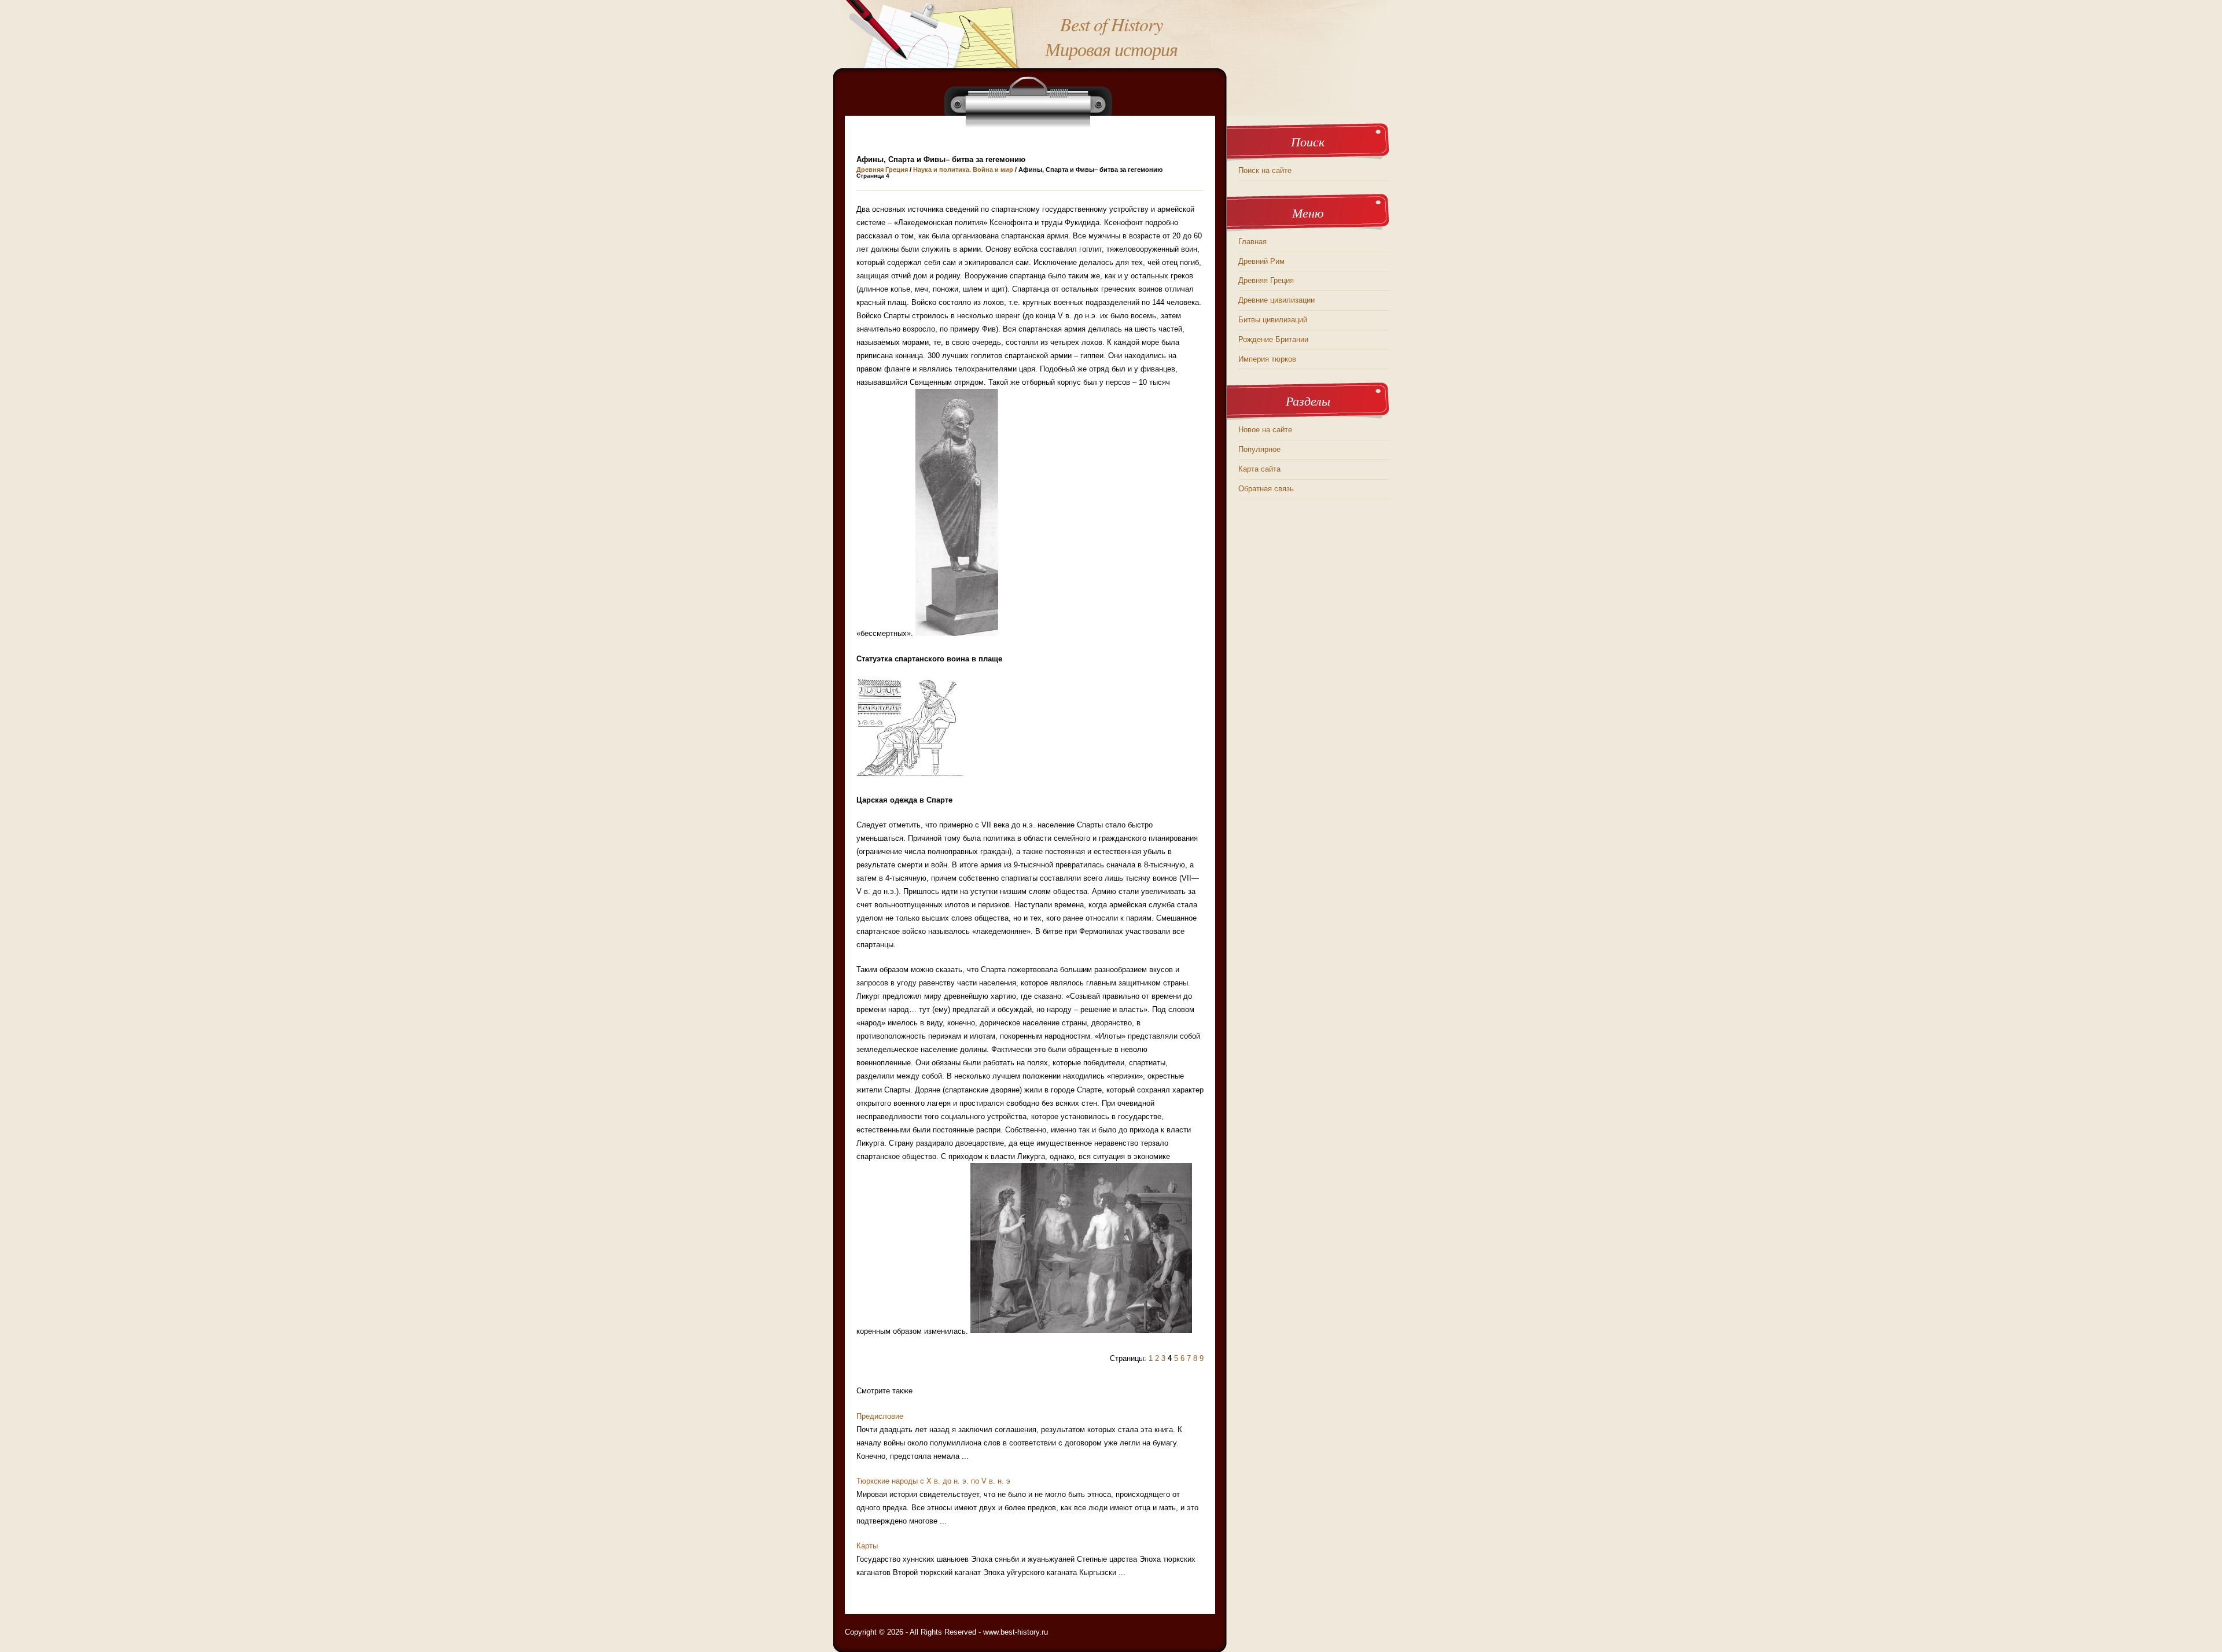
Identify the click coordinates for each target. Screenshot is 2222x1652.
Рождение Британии (1273, 339)
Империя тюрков (1267, 359)
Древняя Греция (882, 170)
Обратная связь (1266, 489)
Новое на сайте (1265, 430)
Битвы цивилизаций (1273, 320)
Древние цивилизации (1276, 300)
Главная (1252, 242)
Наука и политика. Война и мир (963, 170)
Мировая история (1111, 49)
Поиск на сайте (1265, 170)
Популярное (1259, 449)
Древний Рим (1261, 261)
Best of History (1111, 24)
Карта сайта (1259, 469)
